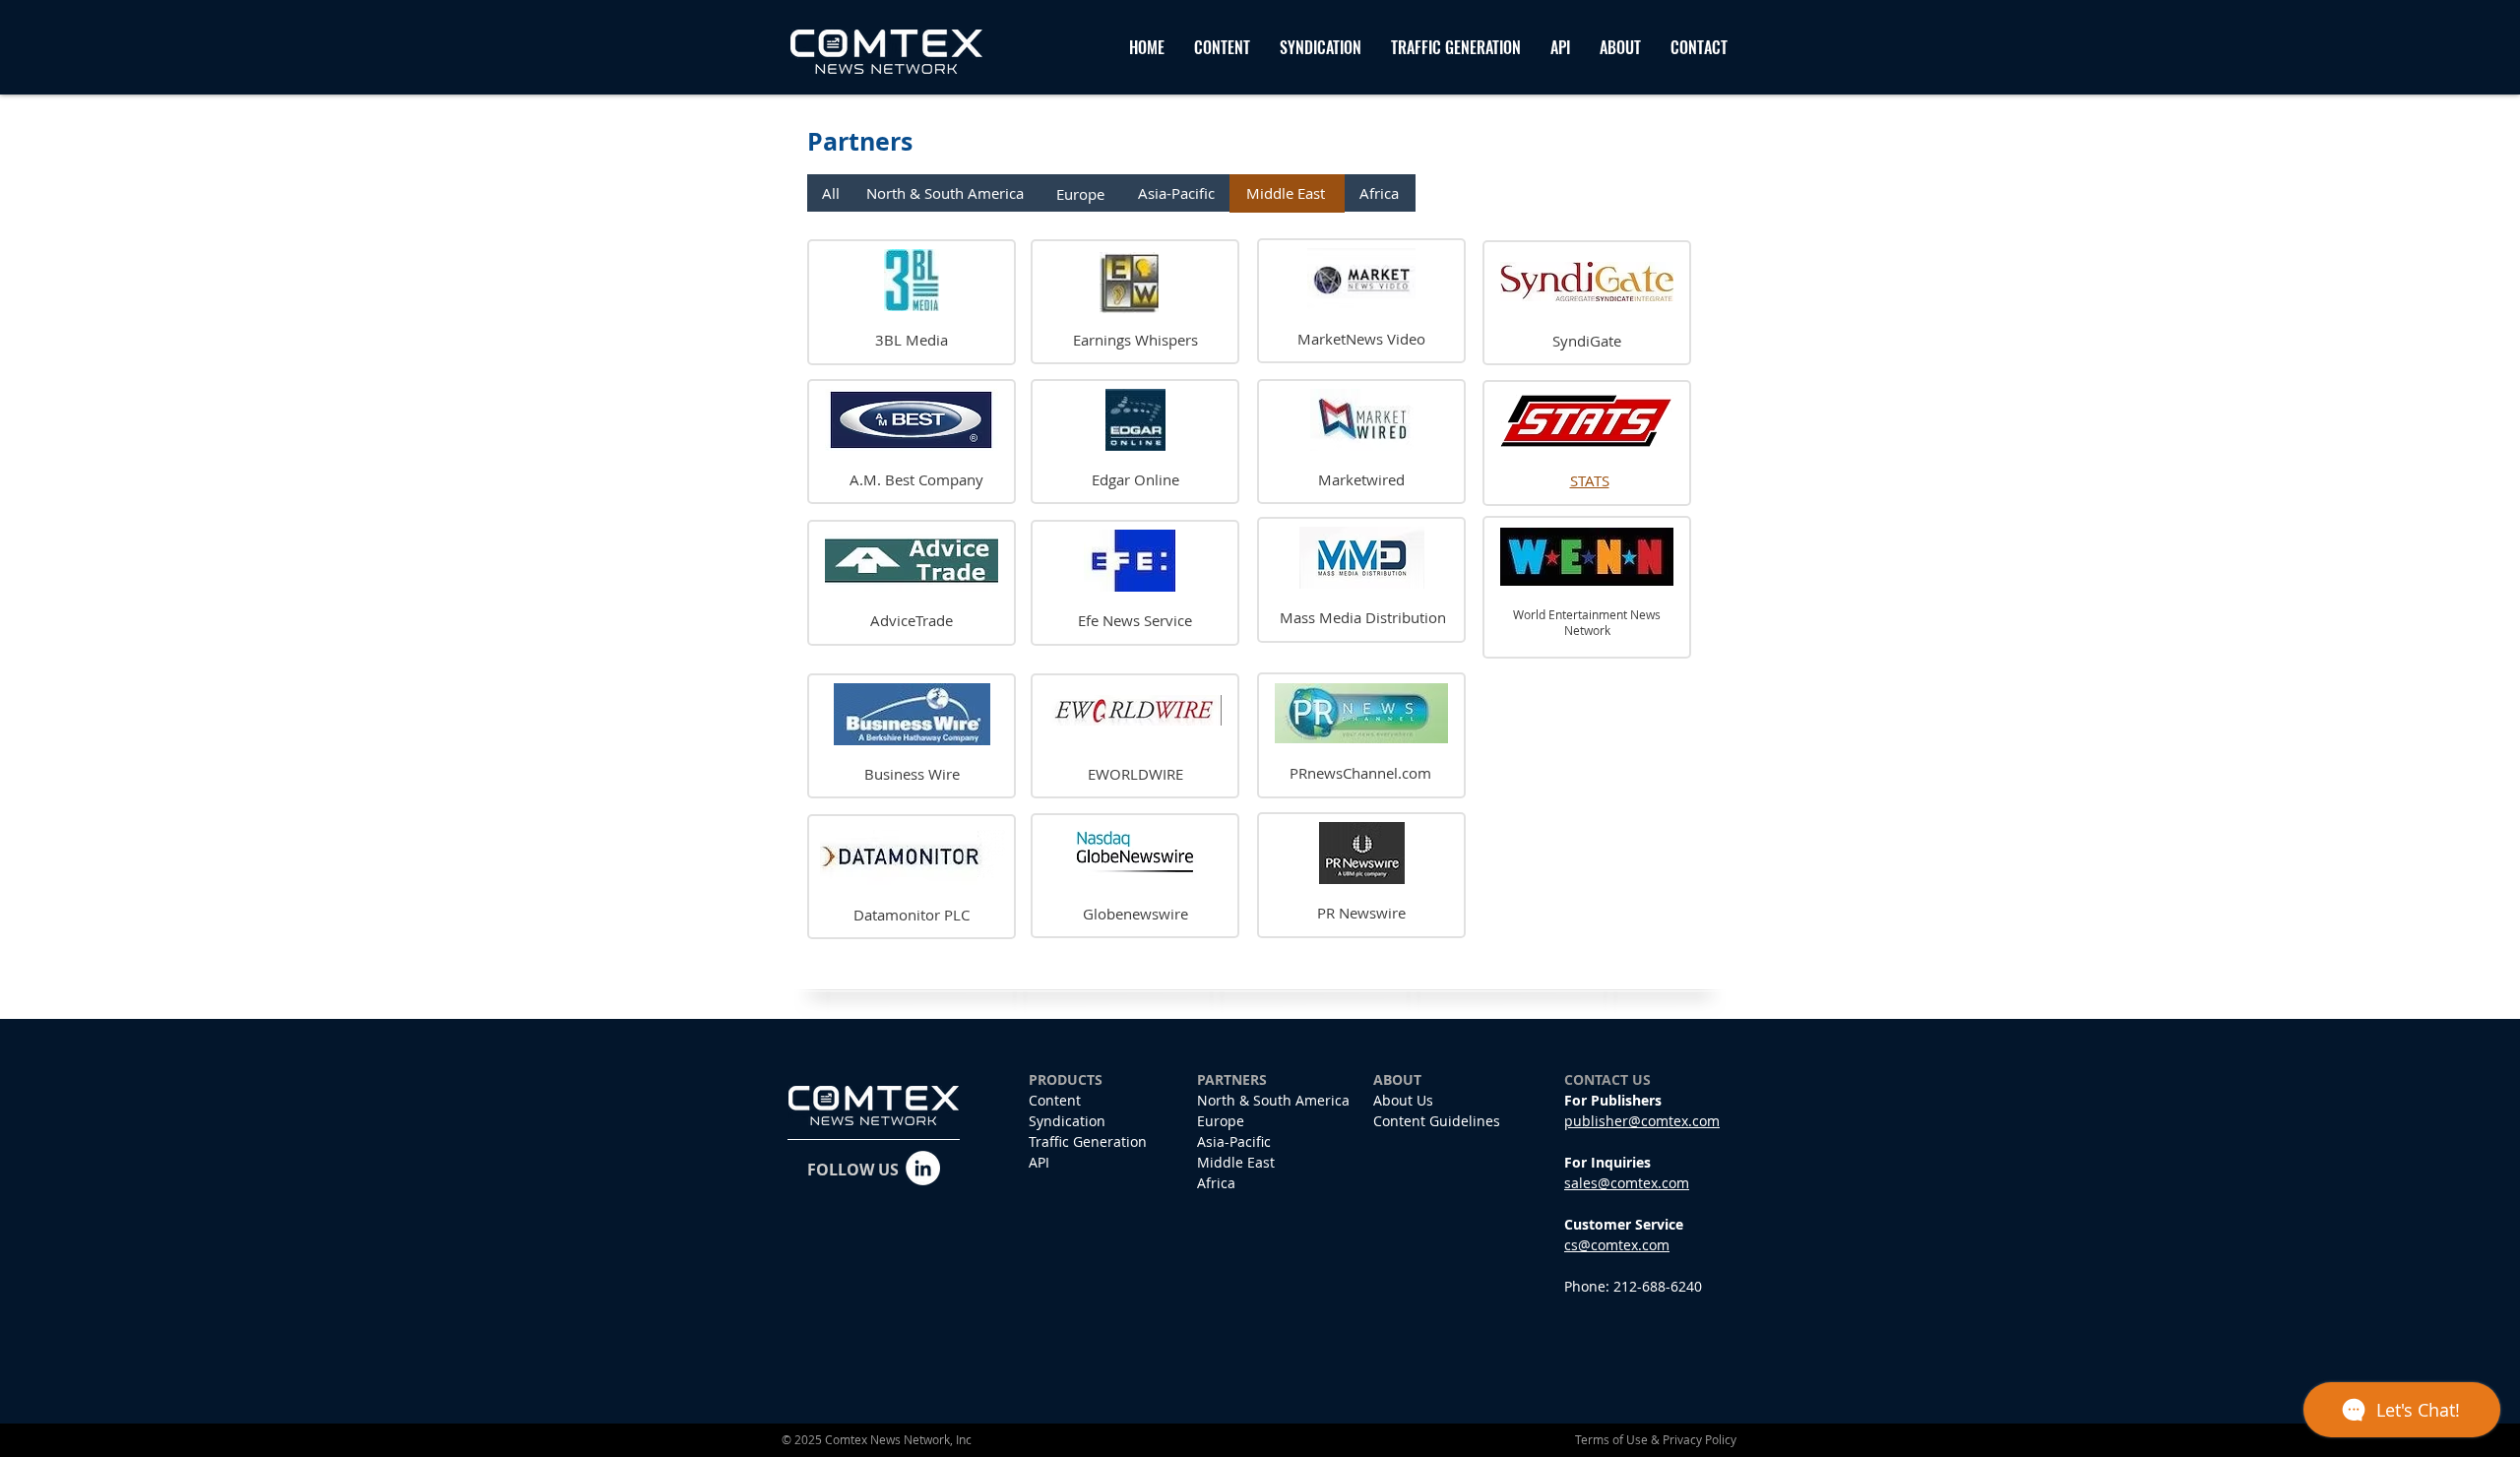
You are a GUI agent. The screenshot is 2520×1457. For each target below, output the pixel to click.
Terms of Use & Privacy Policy (1656, 1439)
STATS (1590, 480)
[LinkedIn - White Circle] (923, 1168)
